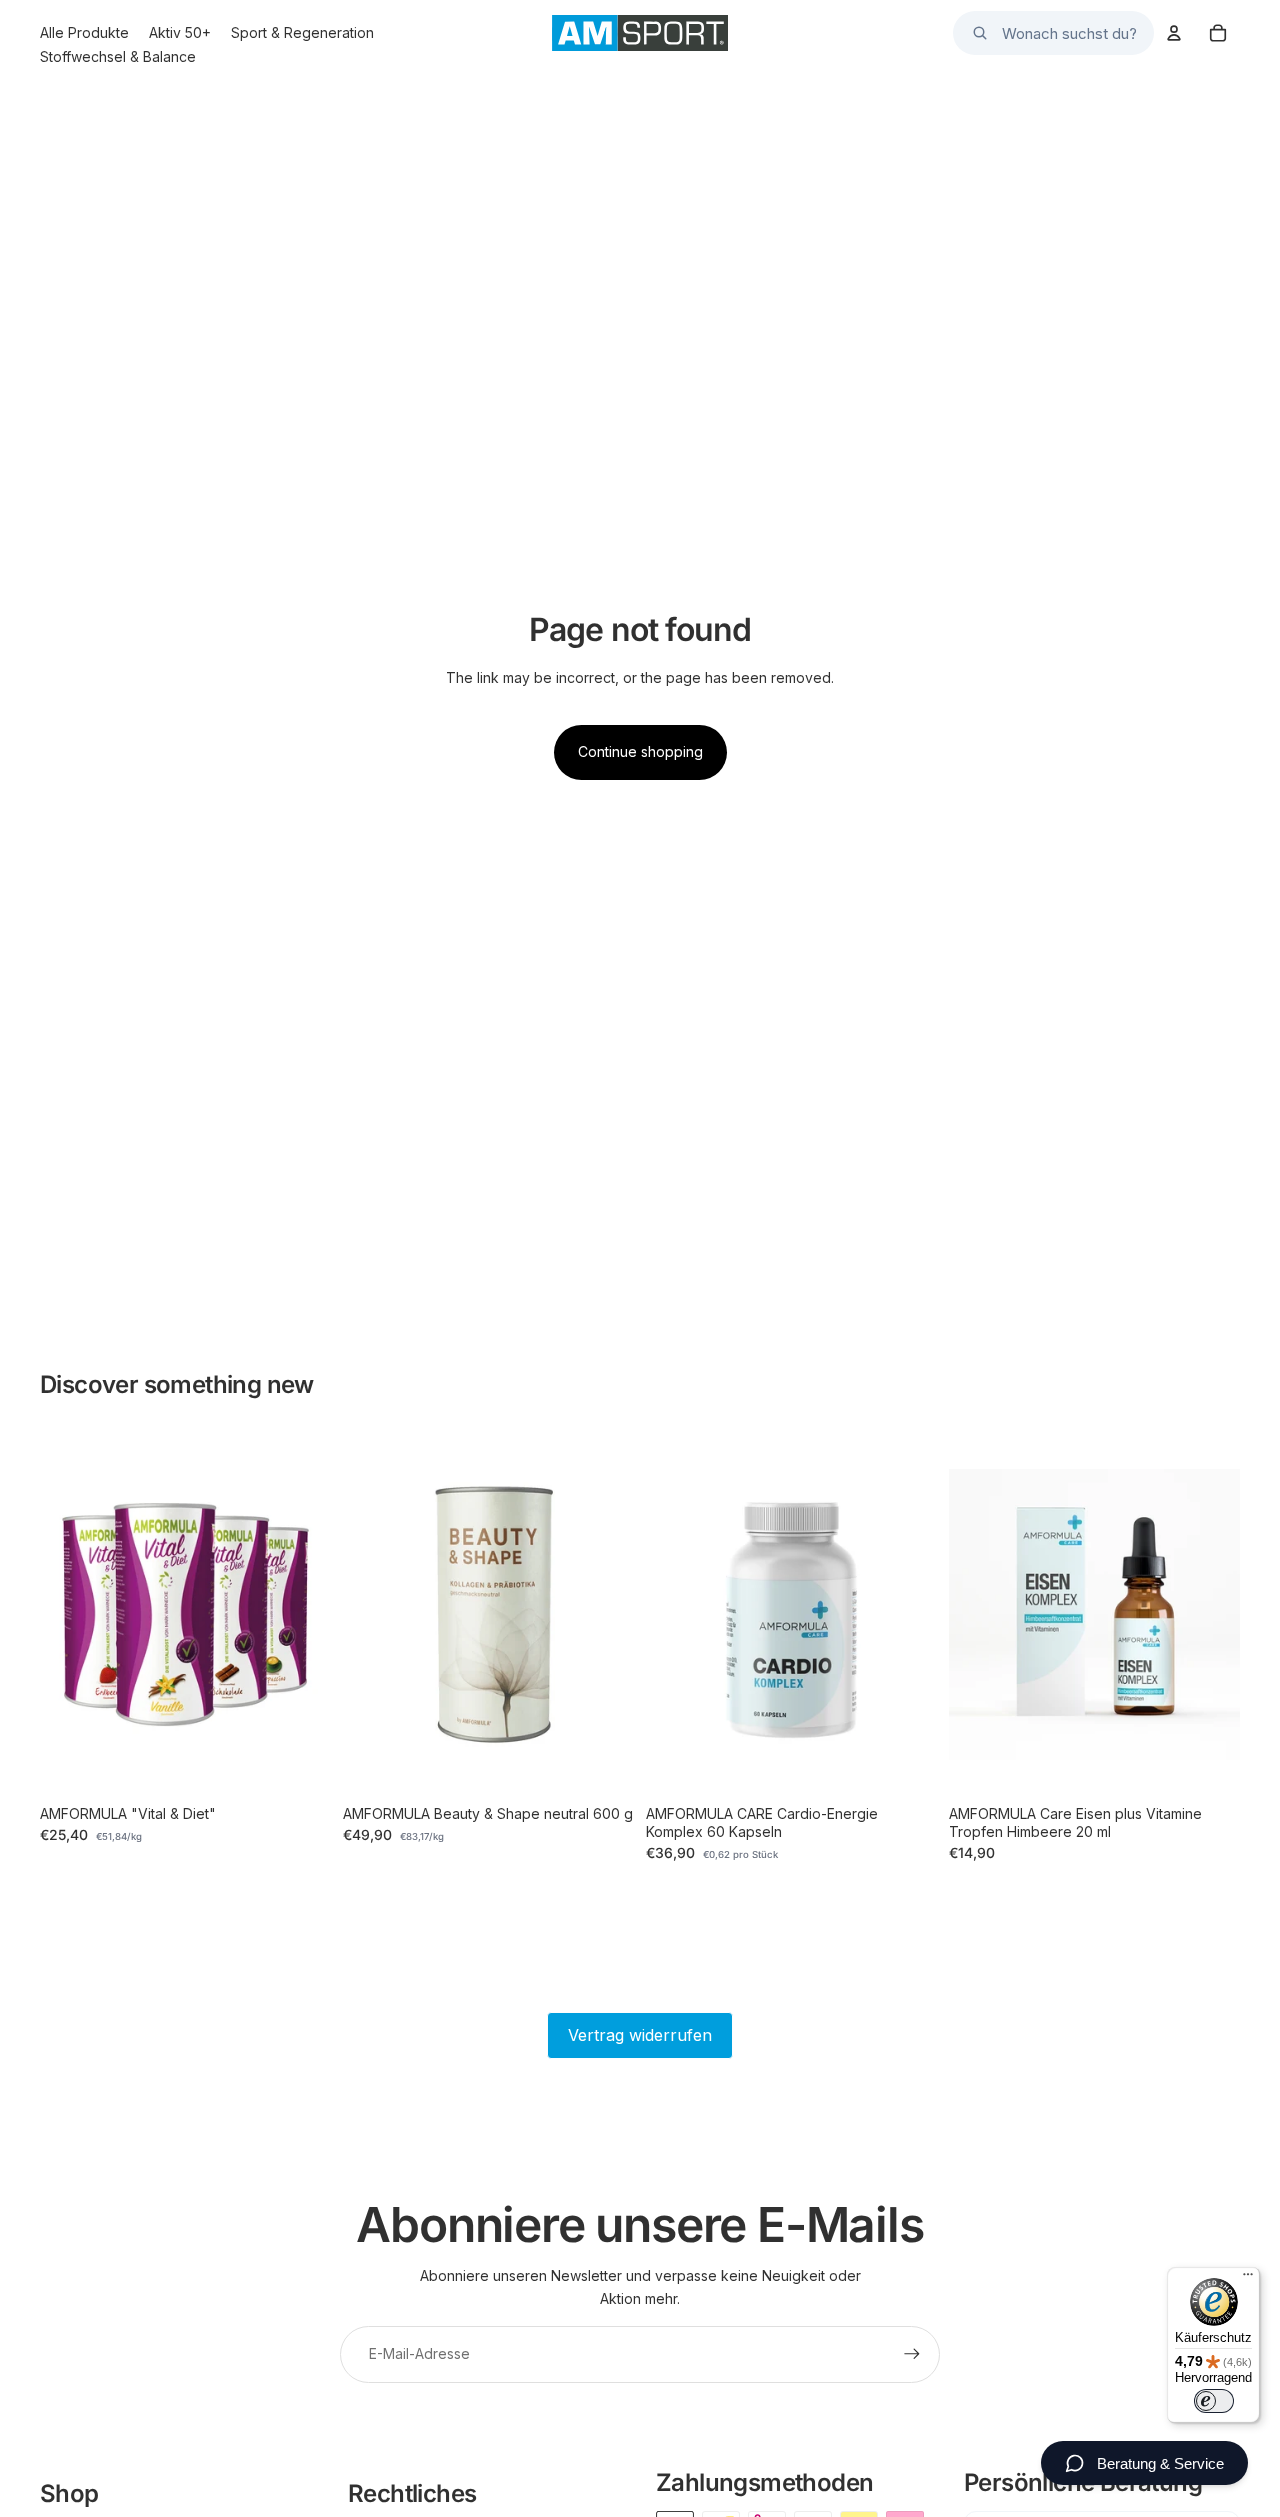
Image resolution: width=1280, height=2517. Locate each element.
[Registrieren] (912, 2354)
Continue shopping (640, 751)
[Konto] (1174, 33)
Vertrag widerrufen (640, 2035)
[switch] (1214, 2401)
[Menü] (1248, 2279)
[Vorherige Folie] (70, 1615)
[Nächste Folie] (301, 1615)
